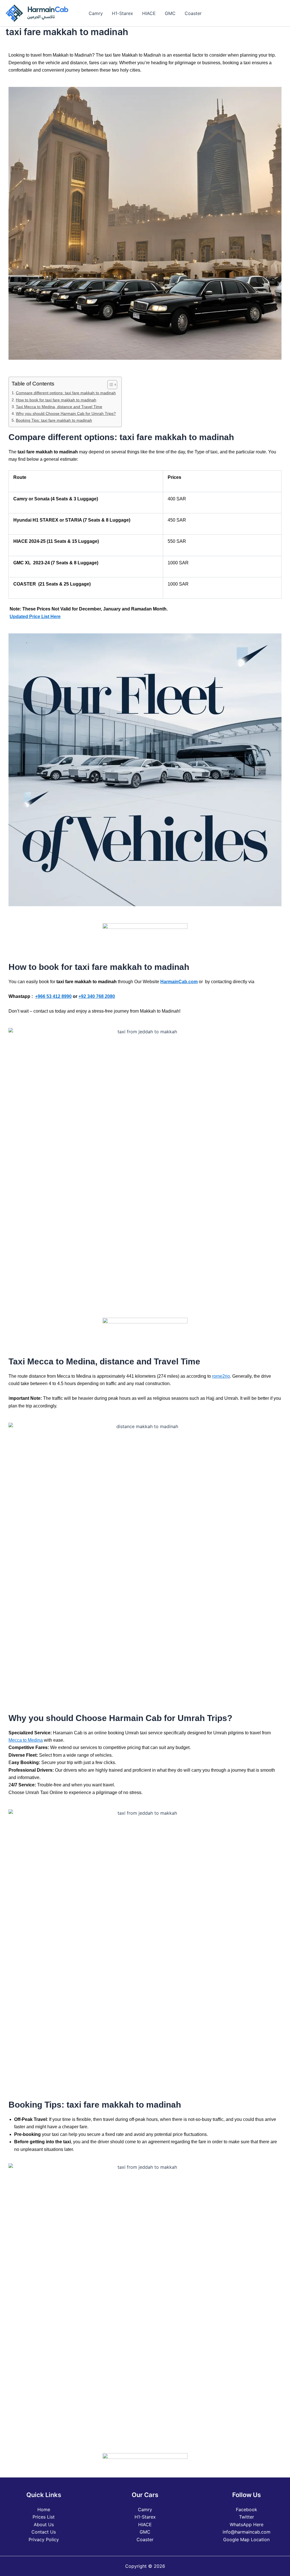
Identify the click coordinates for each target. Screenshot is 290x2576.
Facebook (247, 2509)
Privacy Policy (44, 2539)
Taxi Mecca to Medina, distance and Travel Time (59, 407)
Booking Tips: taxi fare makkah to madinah (54, 420)
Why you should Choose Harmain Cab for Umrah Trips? (66, 413)
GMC (170, 13)
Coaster (193, 13)
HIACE (149, 13)
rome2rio (221, 1376)
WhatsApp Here (247, 2524)
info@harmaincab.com (247, 2532)
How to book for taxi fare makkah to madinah (56, 400)
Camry (96, 13)
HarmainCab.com (179, 982)
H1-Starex (122, 13)
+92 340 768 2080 (97, 996)
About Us (44, 2524)
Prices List (44, 2517)
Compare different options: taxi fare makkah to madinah (66, 393)
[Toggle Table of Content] (109, 385)
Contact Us (44, 2532)
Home (44, 2509)
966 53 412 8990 (55, 996)
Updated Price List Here (35, 617)
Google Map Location (246, 2539)
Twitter (247, 2517)
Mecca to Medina (26, 1740)
